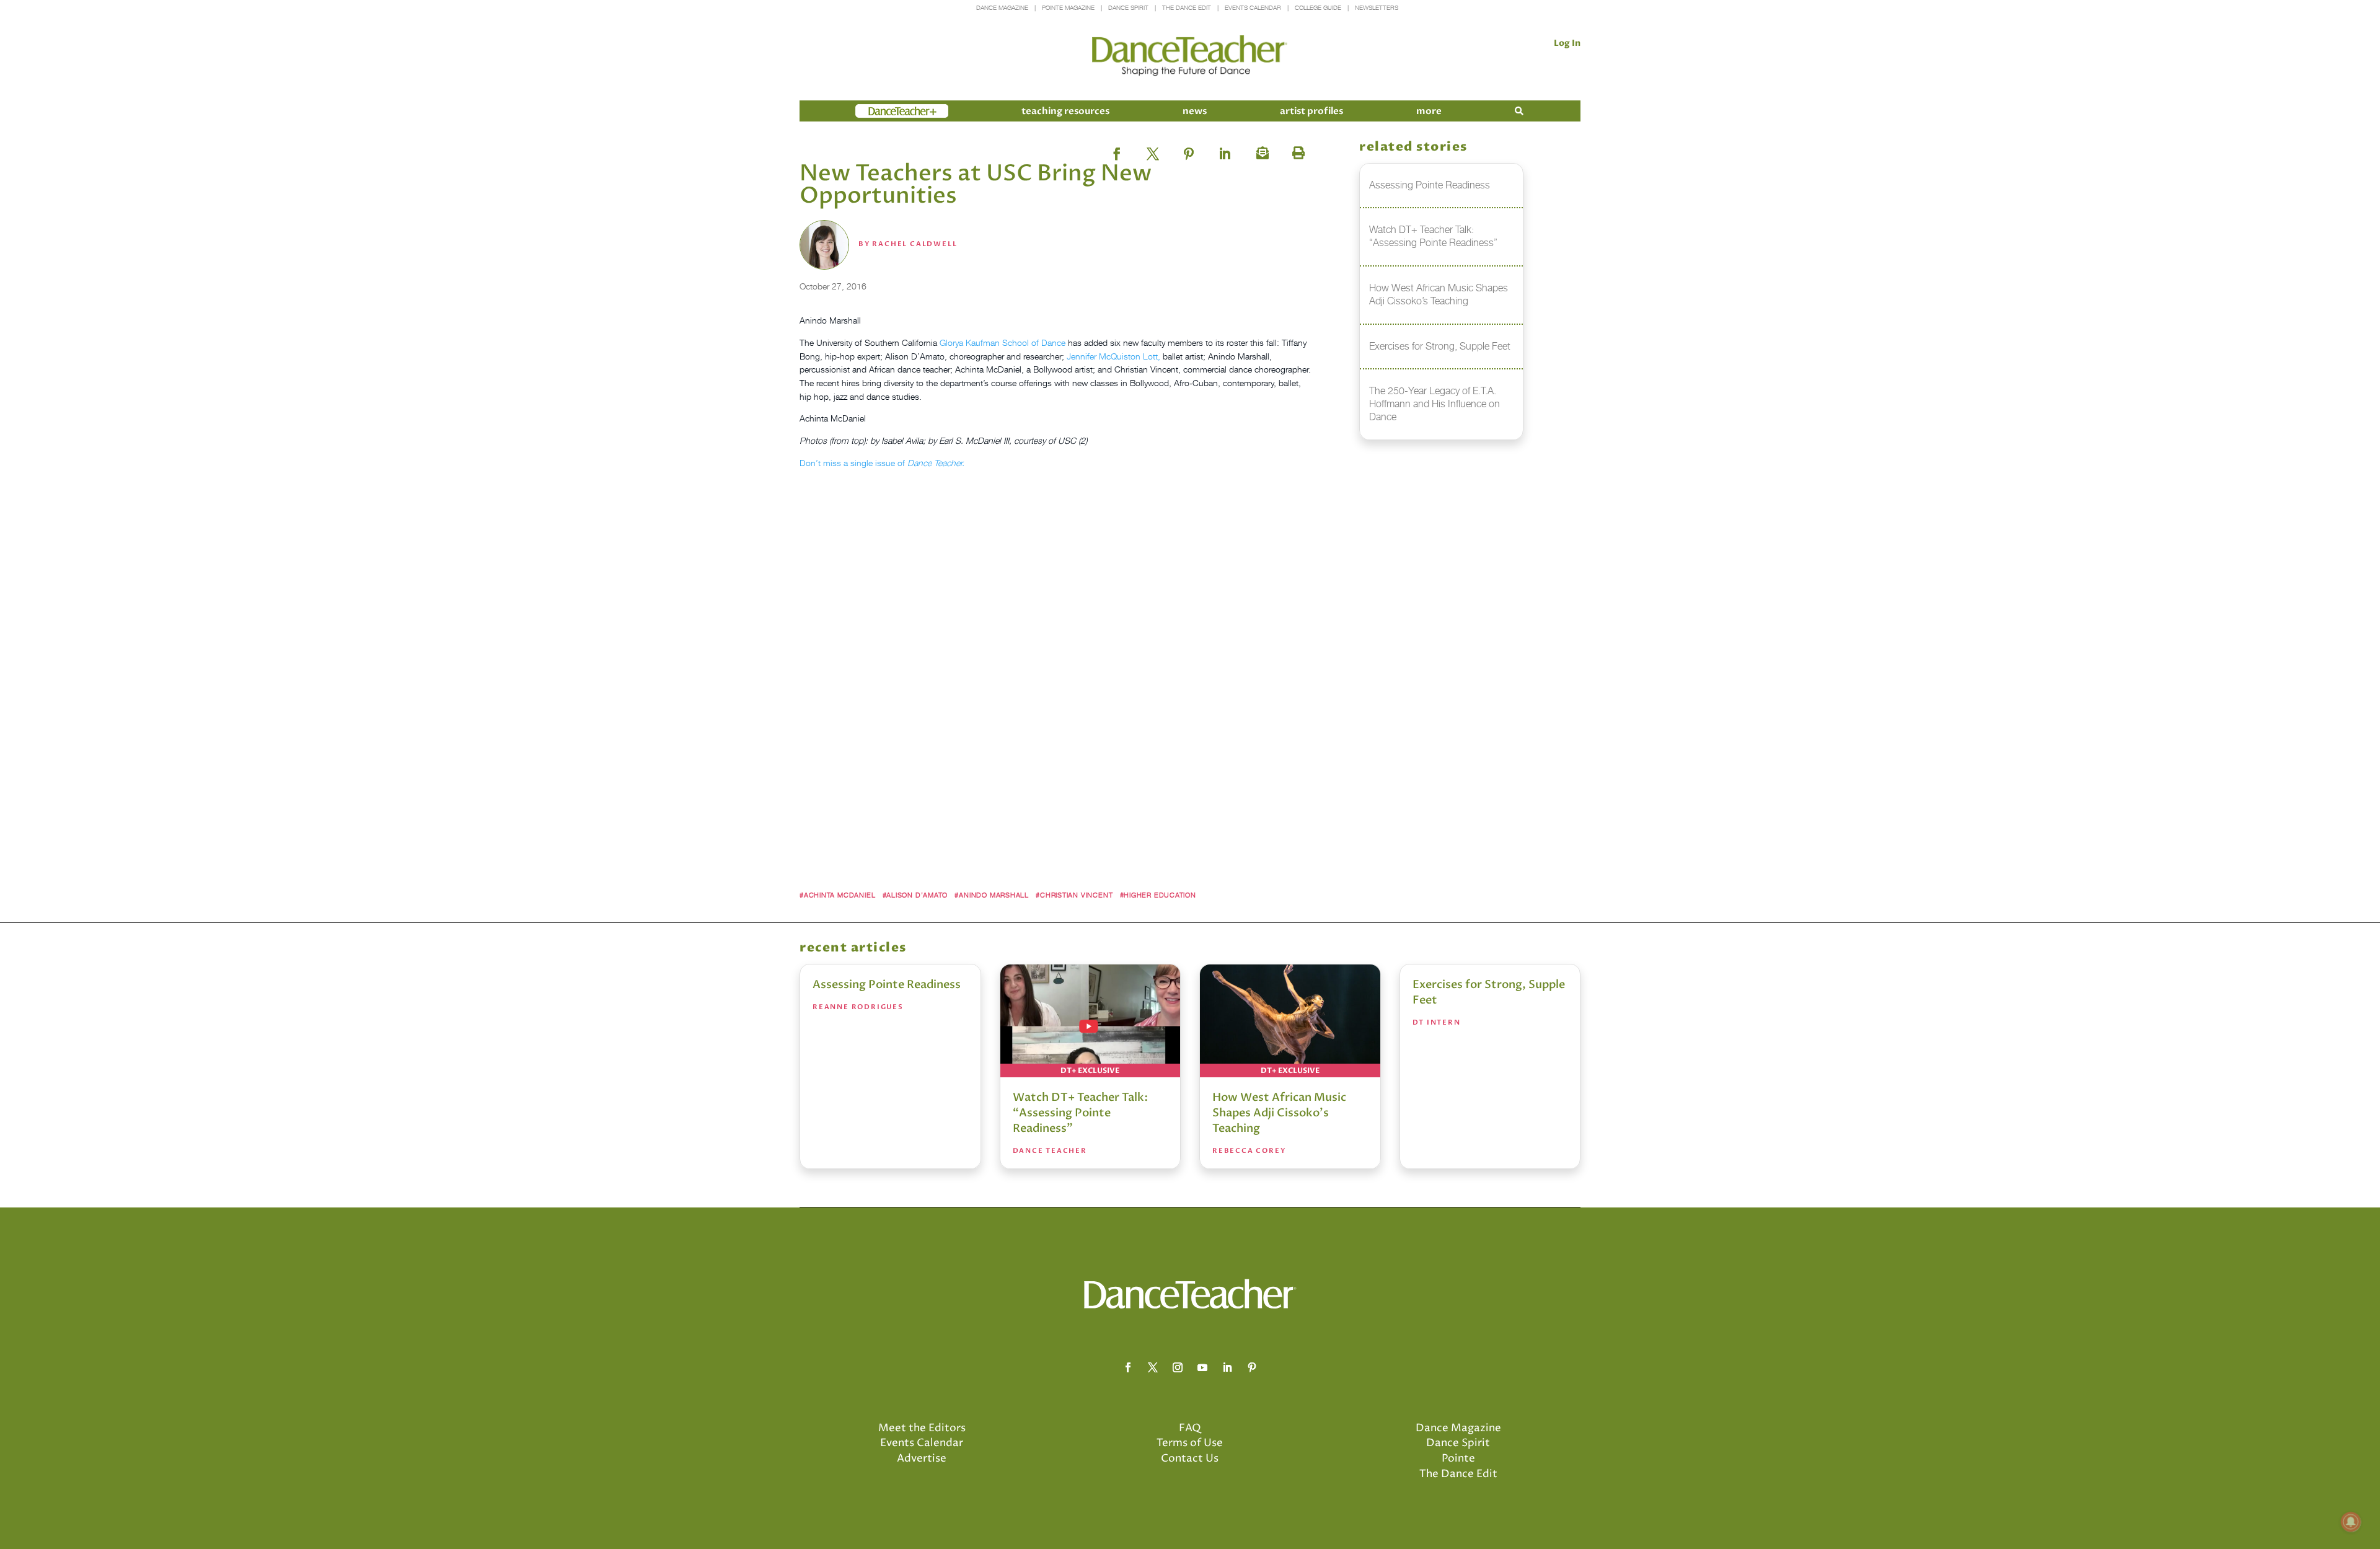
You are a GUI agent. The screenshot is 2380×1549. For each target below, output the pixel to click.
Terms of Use (1190, 1443)
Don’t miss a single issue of (882, 463)
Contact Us (1190, 1459)
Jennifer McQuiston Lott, (1113, 356)
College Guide (1318, 8)
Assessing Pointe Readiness (887, 985)
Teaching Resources (1065, 111)
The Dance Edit (1187, 8)
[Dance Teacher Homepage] (1190, 56)
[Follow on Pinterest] (1252, 1367)
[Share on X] (1153, 150)
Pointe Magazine (1068, 8)
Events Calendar (1253, 8)
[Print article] (1297, 150)
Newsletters (1377, 8)
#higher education (1158, 895)
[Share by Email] (1261, 150)
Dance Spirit (1128, 8)
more (1429, 111)
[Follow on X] (1153, 1367)
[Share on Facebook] (1117, 150)
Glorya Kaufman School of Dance (1003, 342)
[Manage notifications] (2351, 1522)
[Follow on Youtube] (1202, 1367)
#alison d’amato (915, 895)
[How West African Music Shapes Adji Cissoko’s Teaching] (1290, 1021)
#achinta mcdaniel (837, 895)
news (1195, 111)
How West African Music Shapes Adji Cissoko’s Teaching (1279, 1113)
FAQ (1190, 1428)
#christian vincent (1074, 895)
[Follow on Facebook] (1128, 1367)
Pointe (1458, 1459)
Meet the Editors (922, 1428)
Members (878, 111)
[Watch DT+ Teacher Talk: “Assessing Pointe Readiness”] (1091, 1021)
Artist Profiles (1311, 111)
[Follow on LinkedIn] (1227, 1367)
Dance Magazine (1002, 8)
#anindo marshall (992, 895)
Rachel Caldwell (915, 244)
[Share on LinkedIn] (1225, 150)
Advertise (922, 1459)
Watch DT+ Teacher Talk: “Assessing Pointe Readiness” (1080, 1113)
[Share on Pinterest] (1189, 150)
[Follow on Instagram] (1178, 1367)
